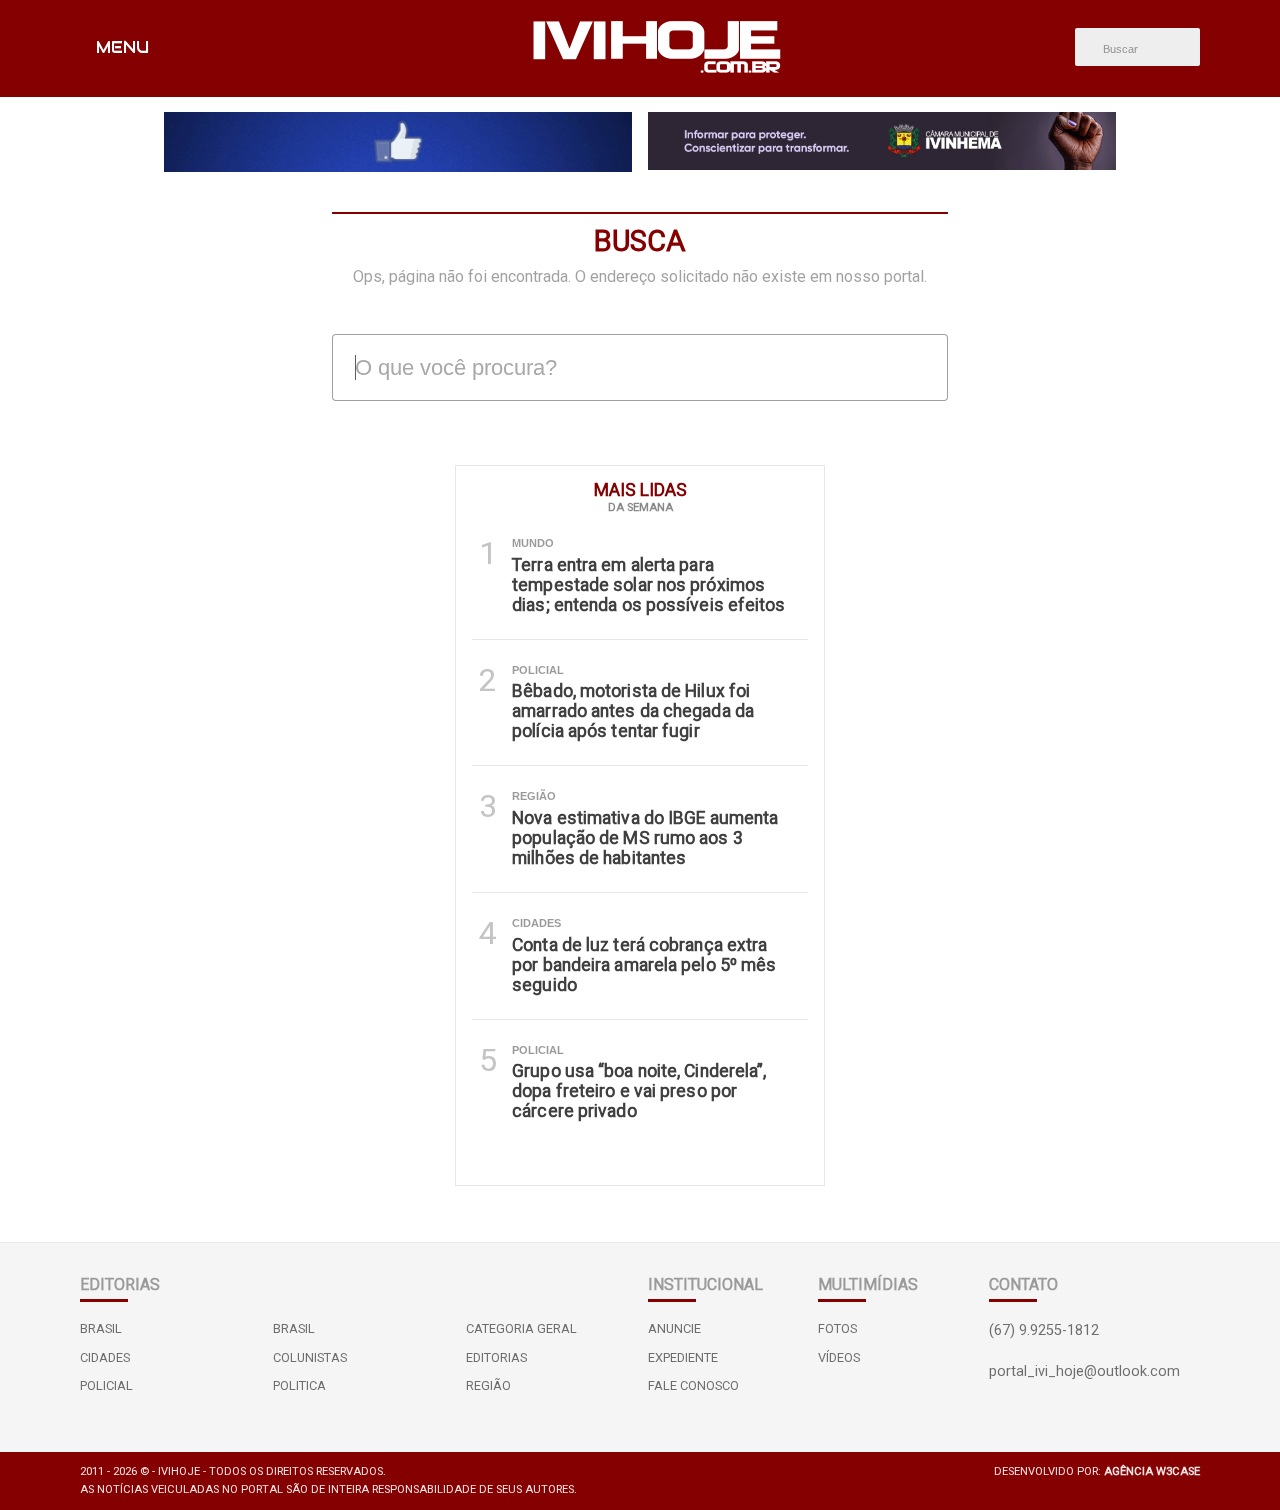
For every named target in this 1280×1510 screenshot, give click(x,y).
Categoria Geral (521, 1328)
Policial (106, 1385)
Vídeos (839, 1357)
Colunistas (310, 1357)
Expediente (683, 1357)
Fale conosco (693, 1385)
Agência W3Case (1152, 1471)
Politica (299, 1385)
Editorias (496, 1357)
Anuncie (674, 1328)
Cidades (105, 1357)
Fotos (837, 1328)
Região (488, 1385)
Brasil (101, 1328)
